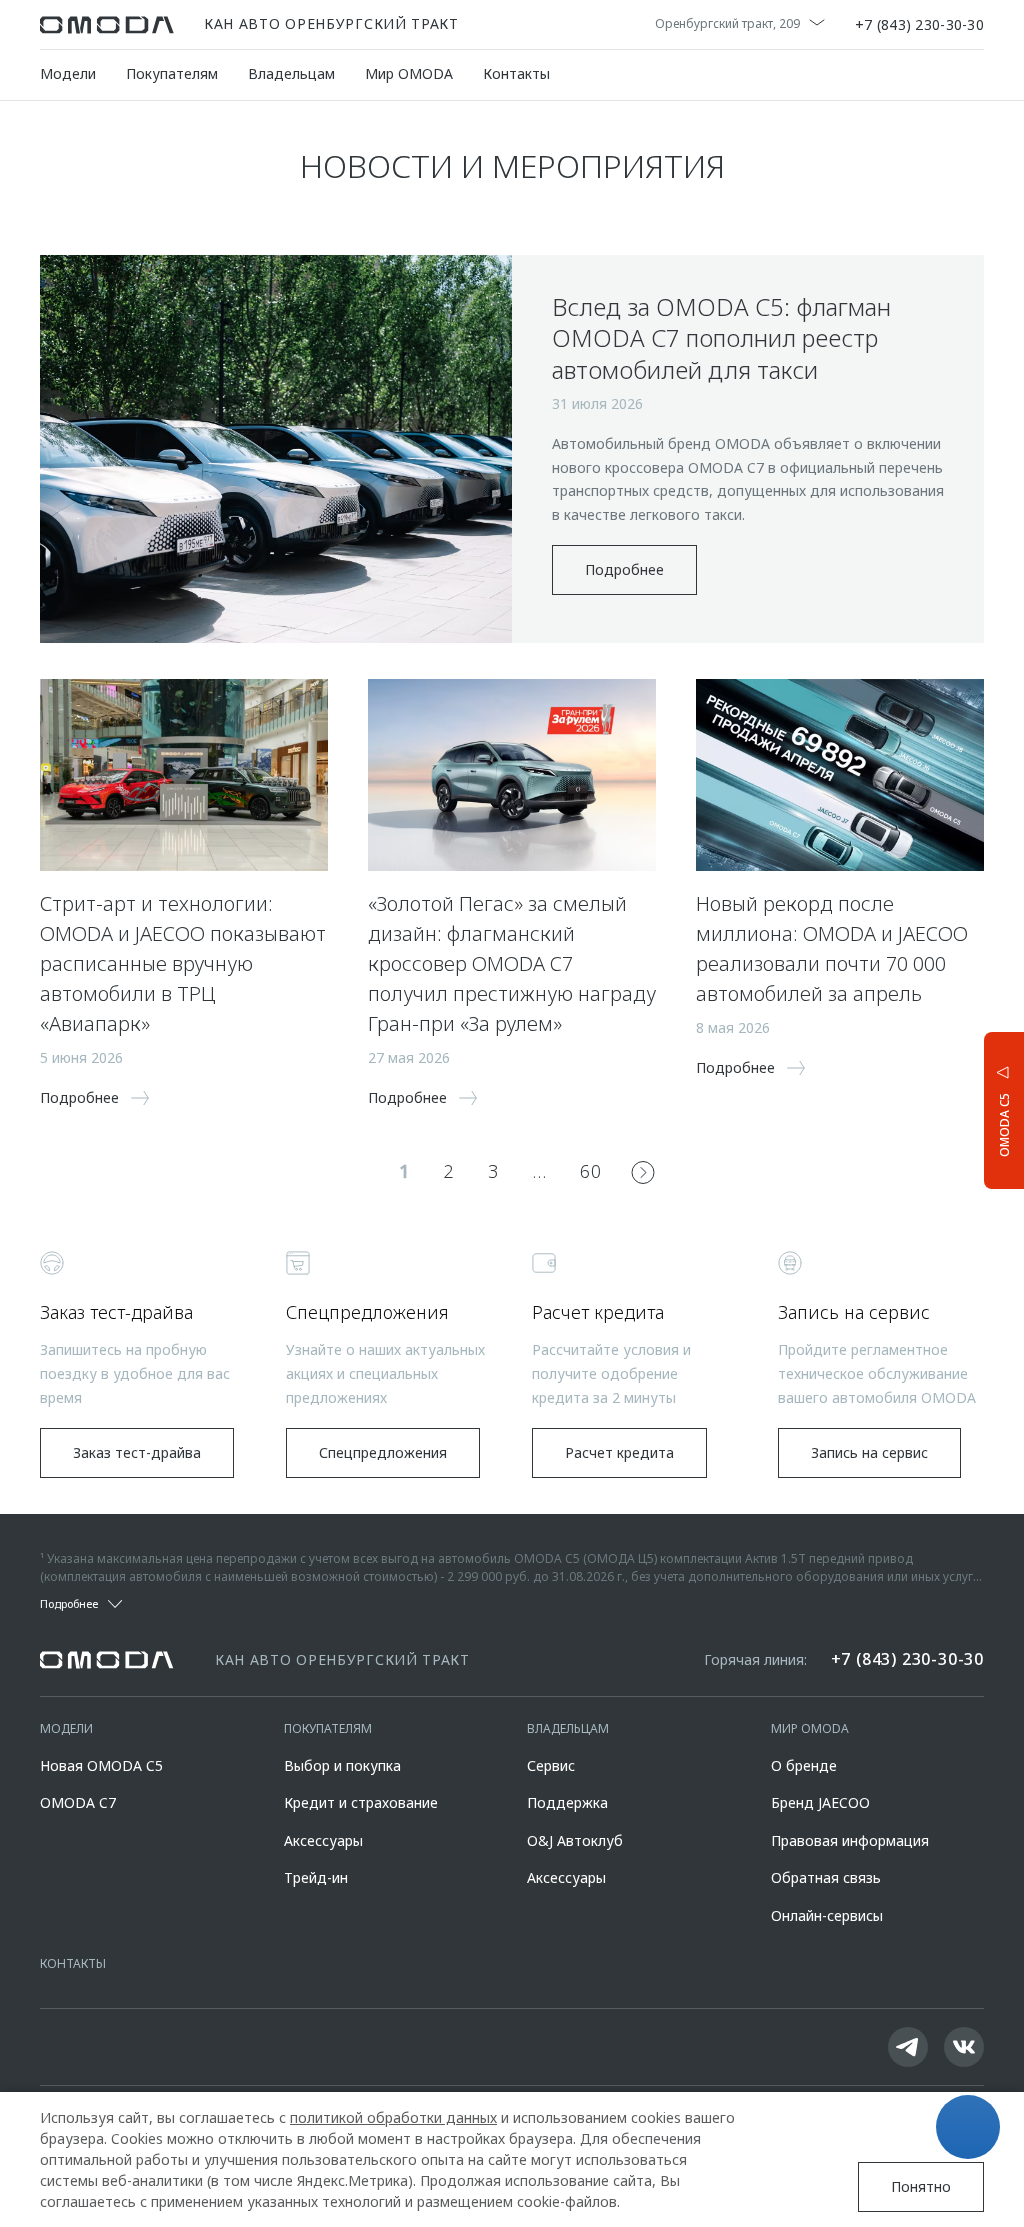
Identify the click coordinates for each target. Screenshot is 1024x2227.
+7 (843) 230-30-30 (919, 25)
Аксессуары (323, 1840)
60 (590, 1171)
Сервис (551, 1765)
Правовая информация (850, 1840)
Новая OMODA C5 (101, 1765)
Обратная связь (826, 1877)
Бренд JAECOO (820, 1802)
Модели (68, 73)
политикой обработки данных (393, 2117)
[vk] (964, 2047)
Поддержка (567, 1802)
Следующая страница (643, 1172)
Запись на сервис (869, 1452)
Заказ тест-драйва (137, 1452)
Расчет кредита (619, 1452)
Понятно (921, 2186)
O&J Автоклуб (575, 1840)
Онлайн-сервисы (827, 1915)
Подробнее (624, 569)
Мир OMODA (409, 73)
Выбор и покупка (342, 1765)
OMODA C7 (78, 1802)
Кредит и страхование (361, 1802)
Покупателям (172, 73)
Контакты (516, 73)
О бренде (804, 1765)
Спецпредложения (383, 1452)
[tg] (908, 2047)
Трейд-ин (316, 1877)
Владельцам (291, 73)
